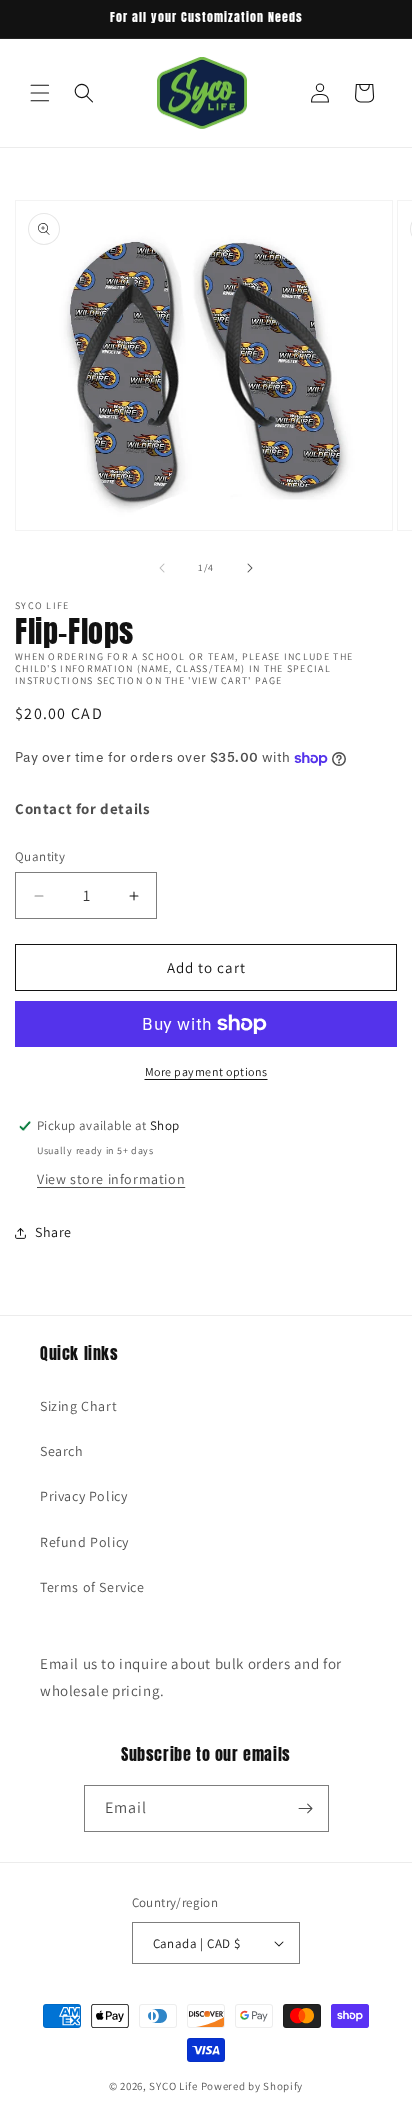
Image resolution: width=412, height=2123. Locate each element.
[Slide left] (162, 568)
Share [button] (53, 1232)
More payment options (206, 1071)
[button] (40, 93)
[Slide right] (250, 568)
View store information (111, 1179)
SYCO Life (173, 2086)
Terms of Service (92, 1587)
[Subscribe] (306, 1808)
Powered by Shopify (252, 2086)
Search (62, 1451)
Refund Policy (84, 1542)
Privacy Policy (83, 1496)
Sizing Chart (78, 1406)
